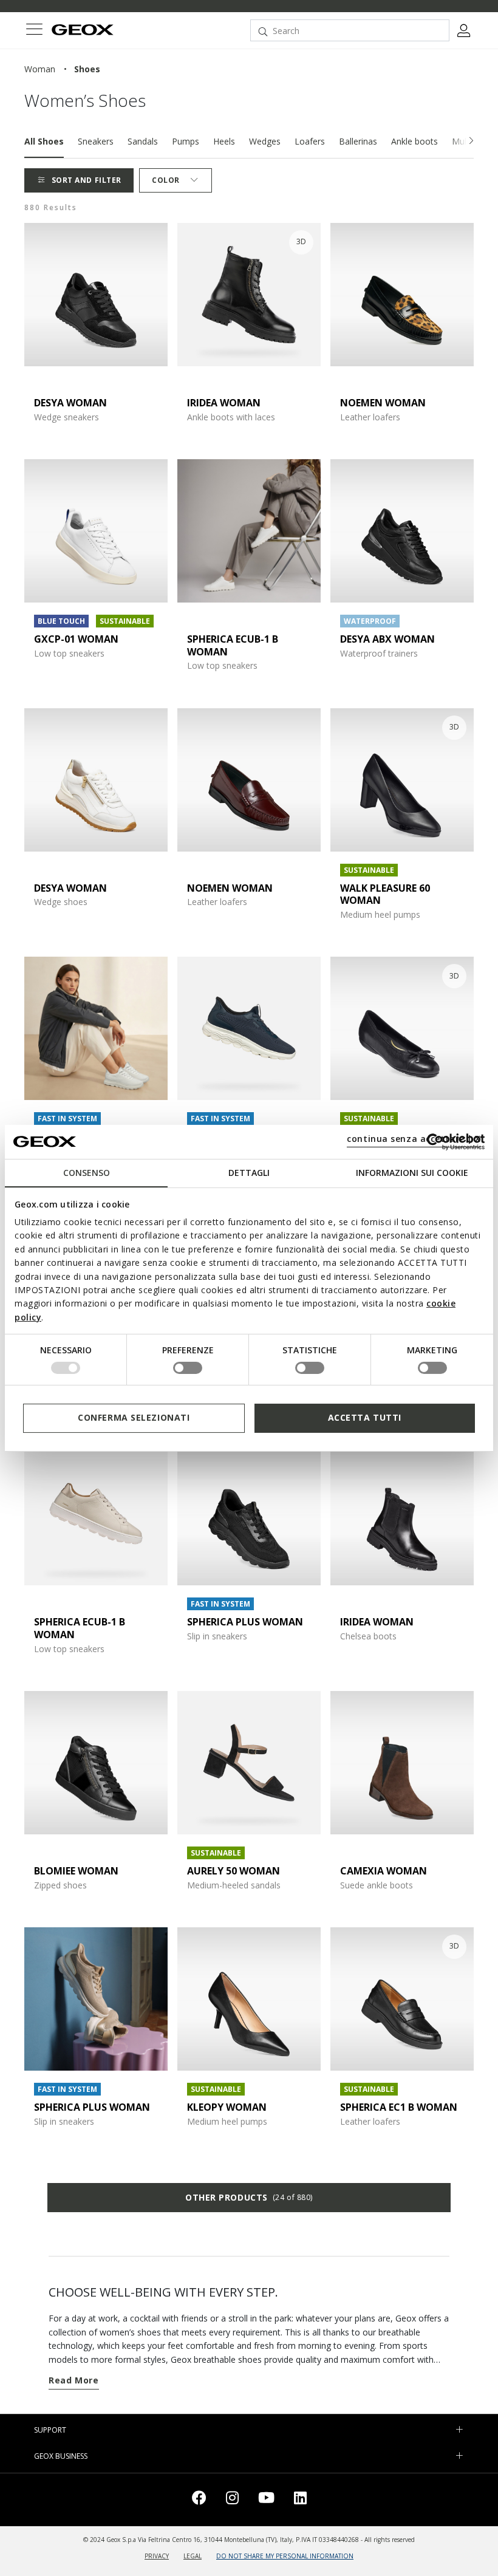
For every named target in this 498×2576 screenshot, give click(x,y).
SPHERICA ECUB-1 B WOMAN (233, 645)
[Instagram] (232, 2500)
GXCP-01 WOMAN (76, 639)
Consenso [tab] (87, 1172)
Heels (224, 141)
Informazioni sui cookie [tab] (412, 1172)
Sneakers (96, 141)
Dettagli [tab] (249, 1172)
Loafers (310, 141)
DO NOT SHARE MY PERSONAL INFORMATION (285, 2556)
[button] (471, 141)
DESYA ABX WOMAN (387, 639)
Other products (249, 2197)
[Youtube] (266, 2500)
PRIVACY (157, 2556)
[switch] (188, 1368)
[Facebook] (199, 2500)
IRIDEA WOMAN (224, 403)
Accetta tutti (365, 1417)
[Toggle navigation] (34, 31)
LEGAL (193, 2556)
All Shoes (44, 141)
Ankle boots (414, 141)
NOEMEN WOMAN (383, 403)
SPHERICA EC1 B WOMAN (399, 2107)
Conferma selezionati (134, 1417)
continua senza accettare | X (414, 1139)
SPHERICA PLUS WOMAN (245, 1622)
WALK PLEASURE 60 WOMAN (385, 894)
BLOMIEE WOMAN (76, 1871)
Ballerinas (358, 141)
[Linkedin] (300, 2500)
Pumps (186, 141)
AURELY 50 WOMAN (234, 1871)
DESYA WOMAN (70, 403)
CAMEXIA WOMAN (384, 1871)
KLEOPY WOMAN (227, 2107)
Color (166, 180)
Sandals (143, 141)
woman (40, 69)
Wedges (265, 141)
